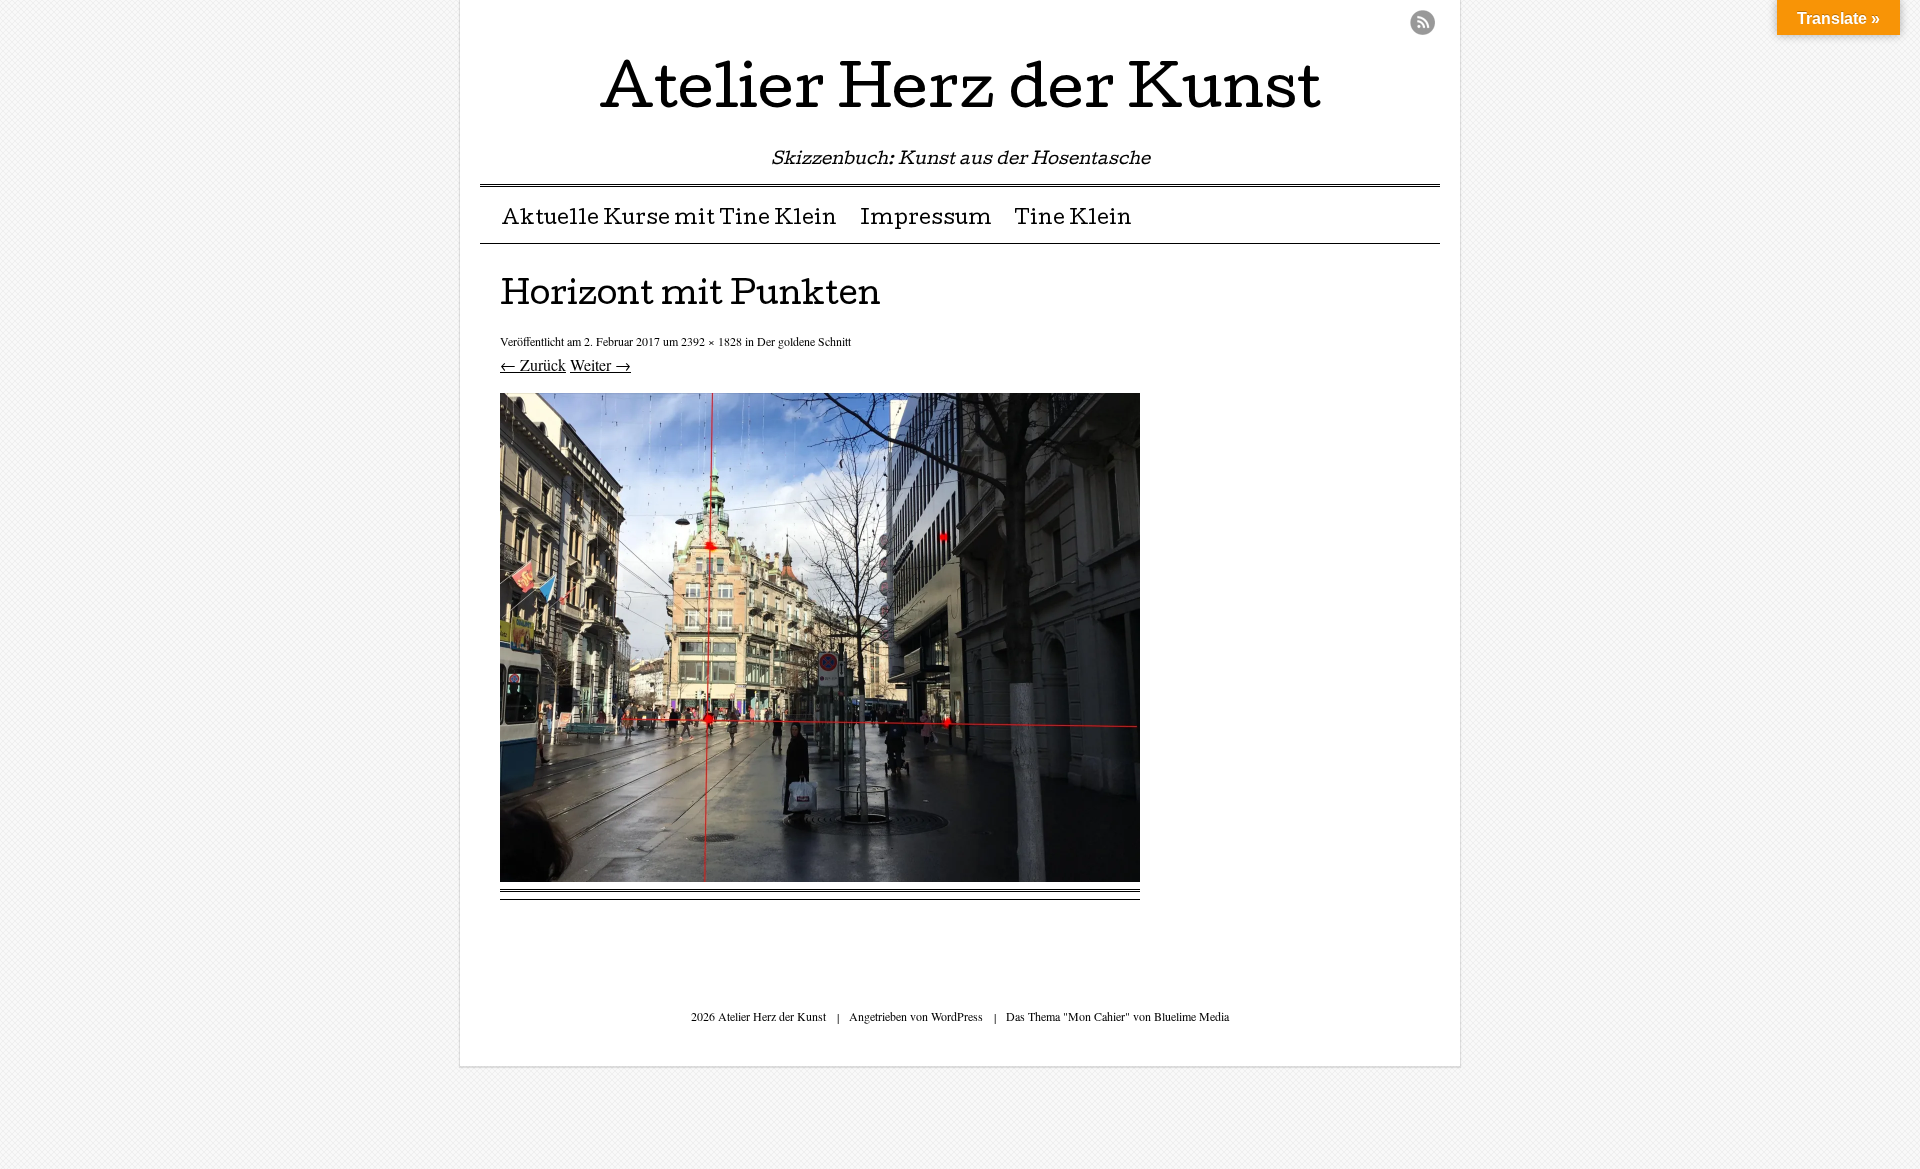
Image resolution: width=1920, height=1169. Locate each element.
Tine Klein (1073, 220)
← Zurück (533, 364)
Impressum (926, 220)
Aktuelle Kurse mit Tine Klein (669, 220)
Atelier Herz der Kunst (960, 94)
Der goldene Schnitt (804, 341)
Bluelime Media (1191, 1016)
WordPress (957, 1016)
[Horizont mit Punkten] (820, 875)
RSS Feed (1422, 22)
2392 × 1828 (711, 341)
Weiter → (600, 364)
